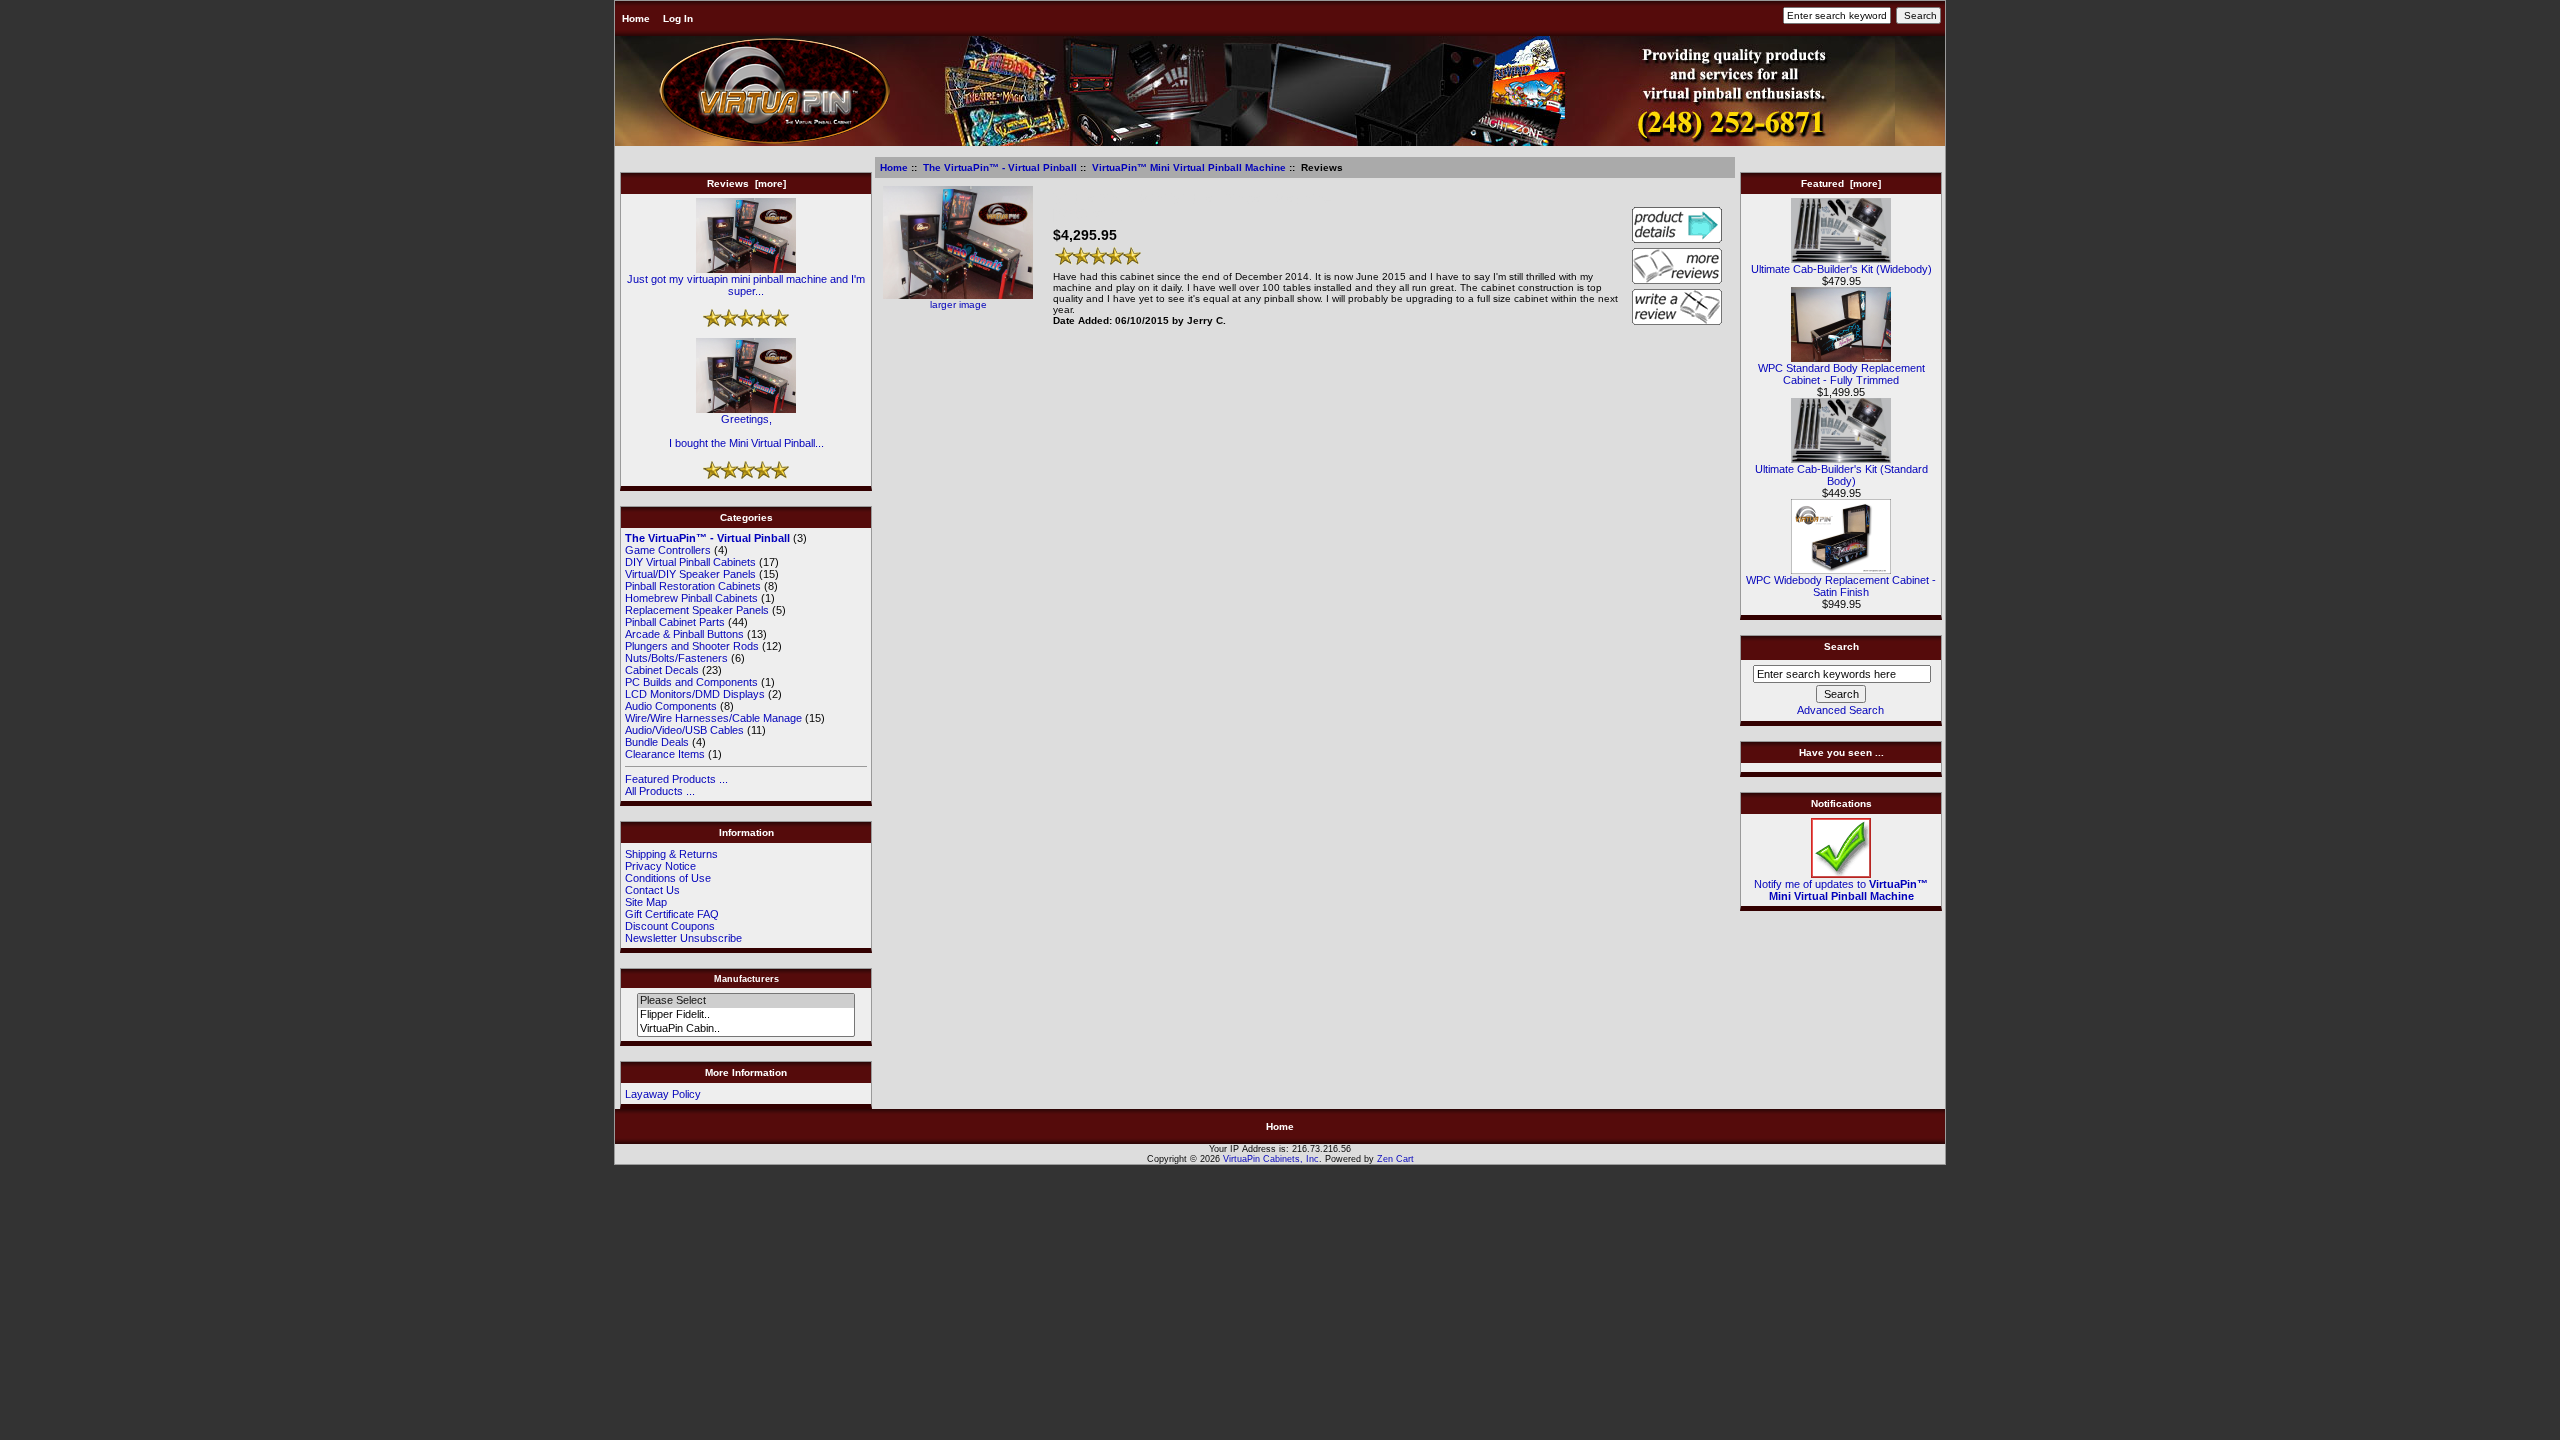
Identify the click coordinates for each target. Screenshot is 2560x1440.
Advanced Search (1840, 710)
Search (1841, 646)
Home (636, 18)
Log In (678, 18)
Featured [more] (1841, 183)
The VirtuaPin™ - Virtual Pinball (1000, 167)
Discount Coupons (670, 926)
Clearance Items (665, 754)
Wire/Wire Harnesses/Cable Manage (713, 718)
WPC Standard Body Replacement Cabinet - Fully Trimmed (1841, 374)
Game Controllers (668, 550)
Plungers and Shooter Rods (692, 646)
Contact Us (652, 890)
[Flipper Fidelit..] (745, 1015)
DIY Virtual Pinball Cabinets (690, 562)
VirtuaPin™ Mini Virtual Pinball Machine (1189, 167)
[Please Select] (745, 1001)
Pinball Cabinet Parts (675, 622)
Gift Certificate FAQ (672, 914)
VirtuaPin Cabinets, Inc (1271, 1159)
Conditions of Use (668, 878)
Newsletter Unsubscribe (683, 938)
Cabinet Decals (662, 670)
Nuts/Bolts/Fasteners (676, 658)
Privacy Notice (660, 866)
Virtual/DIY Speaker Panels (690, 574)
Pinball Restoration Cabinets (693, 586)
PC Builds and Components (691, 682)
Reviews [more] (746, 183)
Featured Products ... (676, 779)
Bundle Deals (657, 742)
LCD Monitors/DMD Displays (695, 694)
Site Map (646, 902)
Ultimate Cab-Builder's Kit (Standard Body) (1841, 475)
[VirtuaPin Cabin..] (745, 1029)
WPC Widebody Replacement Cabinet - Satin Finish (1841, 586)
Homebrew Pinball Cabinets (691, 598)
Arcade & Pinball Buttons (684, 634)
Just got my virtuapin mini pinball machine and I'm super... (746, 285)
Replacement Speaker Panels (697, 610)
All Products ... (660, 791)
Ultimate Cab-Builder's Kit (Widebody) (1841, 269)
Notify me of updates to (1841, 890)
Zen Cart (1395, 1159)
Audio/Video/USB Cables (684, 730)
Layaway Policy (663, 1094)
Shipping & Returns (671, 854)
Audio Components (671, 706)
